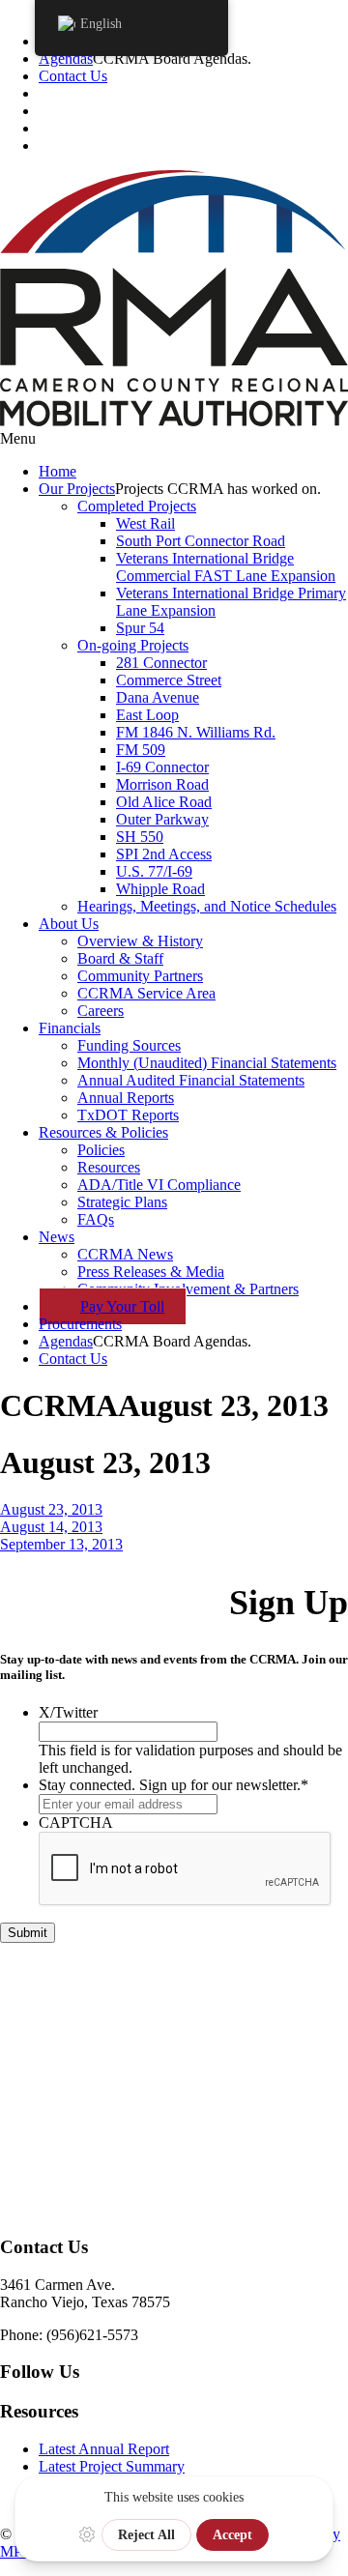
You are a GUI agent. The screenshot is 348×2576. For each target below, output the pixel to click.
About (69, 924)
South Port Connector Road (201, 541)
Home (58, 471)
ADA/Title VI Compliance (159, 1185)
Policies (101, 1150)
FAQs (96, 1219)
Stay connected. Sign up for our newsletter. (174, 1785)
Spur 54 (140, 628)
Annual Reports (126, 1098)
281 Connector (161, 663)
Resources (109, 1167)
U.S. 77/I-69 (154, 871)
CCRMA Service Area (146, 993)
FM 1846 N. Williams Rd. (196, 732)
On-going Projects (133, 645)
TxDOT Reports (128, 1115)
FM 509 (141, 750)
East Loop (147, 715)
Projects (77, 489)
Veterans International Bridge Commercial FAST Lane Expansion (226, 567)
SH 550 (140, 837)
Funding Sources (129, 1045)
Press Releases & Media (151, 1272)
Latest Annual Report (104, 2449)
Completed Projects (137, 506)
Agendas (66, 58)
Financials (70, 1028)
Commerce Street (169, 680)
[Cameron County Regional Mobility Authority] (174, 421)
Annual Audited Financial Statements (191, 1080)
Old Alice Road (164, 802)
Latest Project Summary (112, 2466)
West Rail (145, 523)
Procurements (80, 1324)
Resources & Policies (103, 1132)
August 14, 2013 (51, 1527)
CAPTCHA (76, 1823)
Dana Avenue (158, 697)
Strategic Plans (122, 1202)
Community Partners (140, 976)
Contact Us (73, 76)
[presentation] (186, 1869)
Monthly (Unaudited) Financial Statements (207, 1063)
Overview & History (140, 941)
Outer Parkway (162, 819)
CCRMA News (125, 1254)
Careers (101, 1011)
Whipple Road (160, 889)
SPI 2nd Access (164, 854)
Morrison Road (162, 784)
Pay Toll (122, 1306)
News (57, 1237)
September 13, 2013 (61, 1544)
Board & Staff (120, 958)
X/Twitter (68, 1712)
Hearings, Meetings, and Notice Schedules (207, 906)
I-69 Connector (162, 767)
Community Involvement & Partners (188, 1289)
